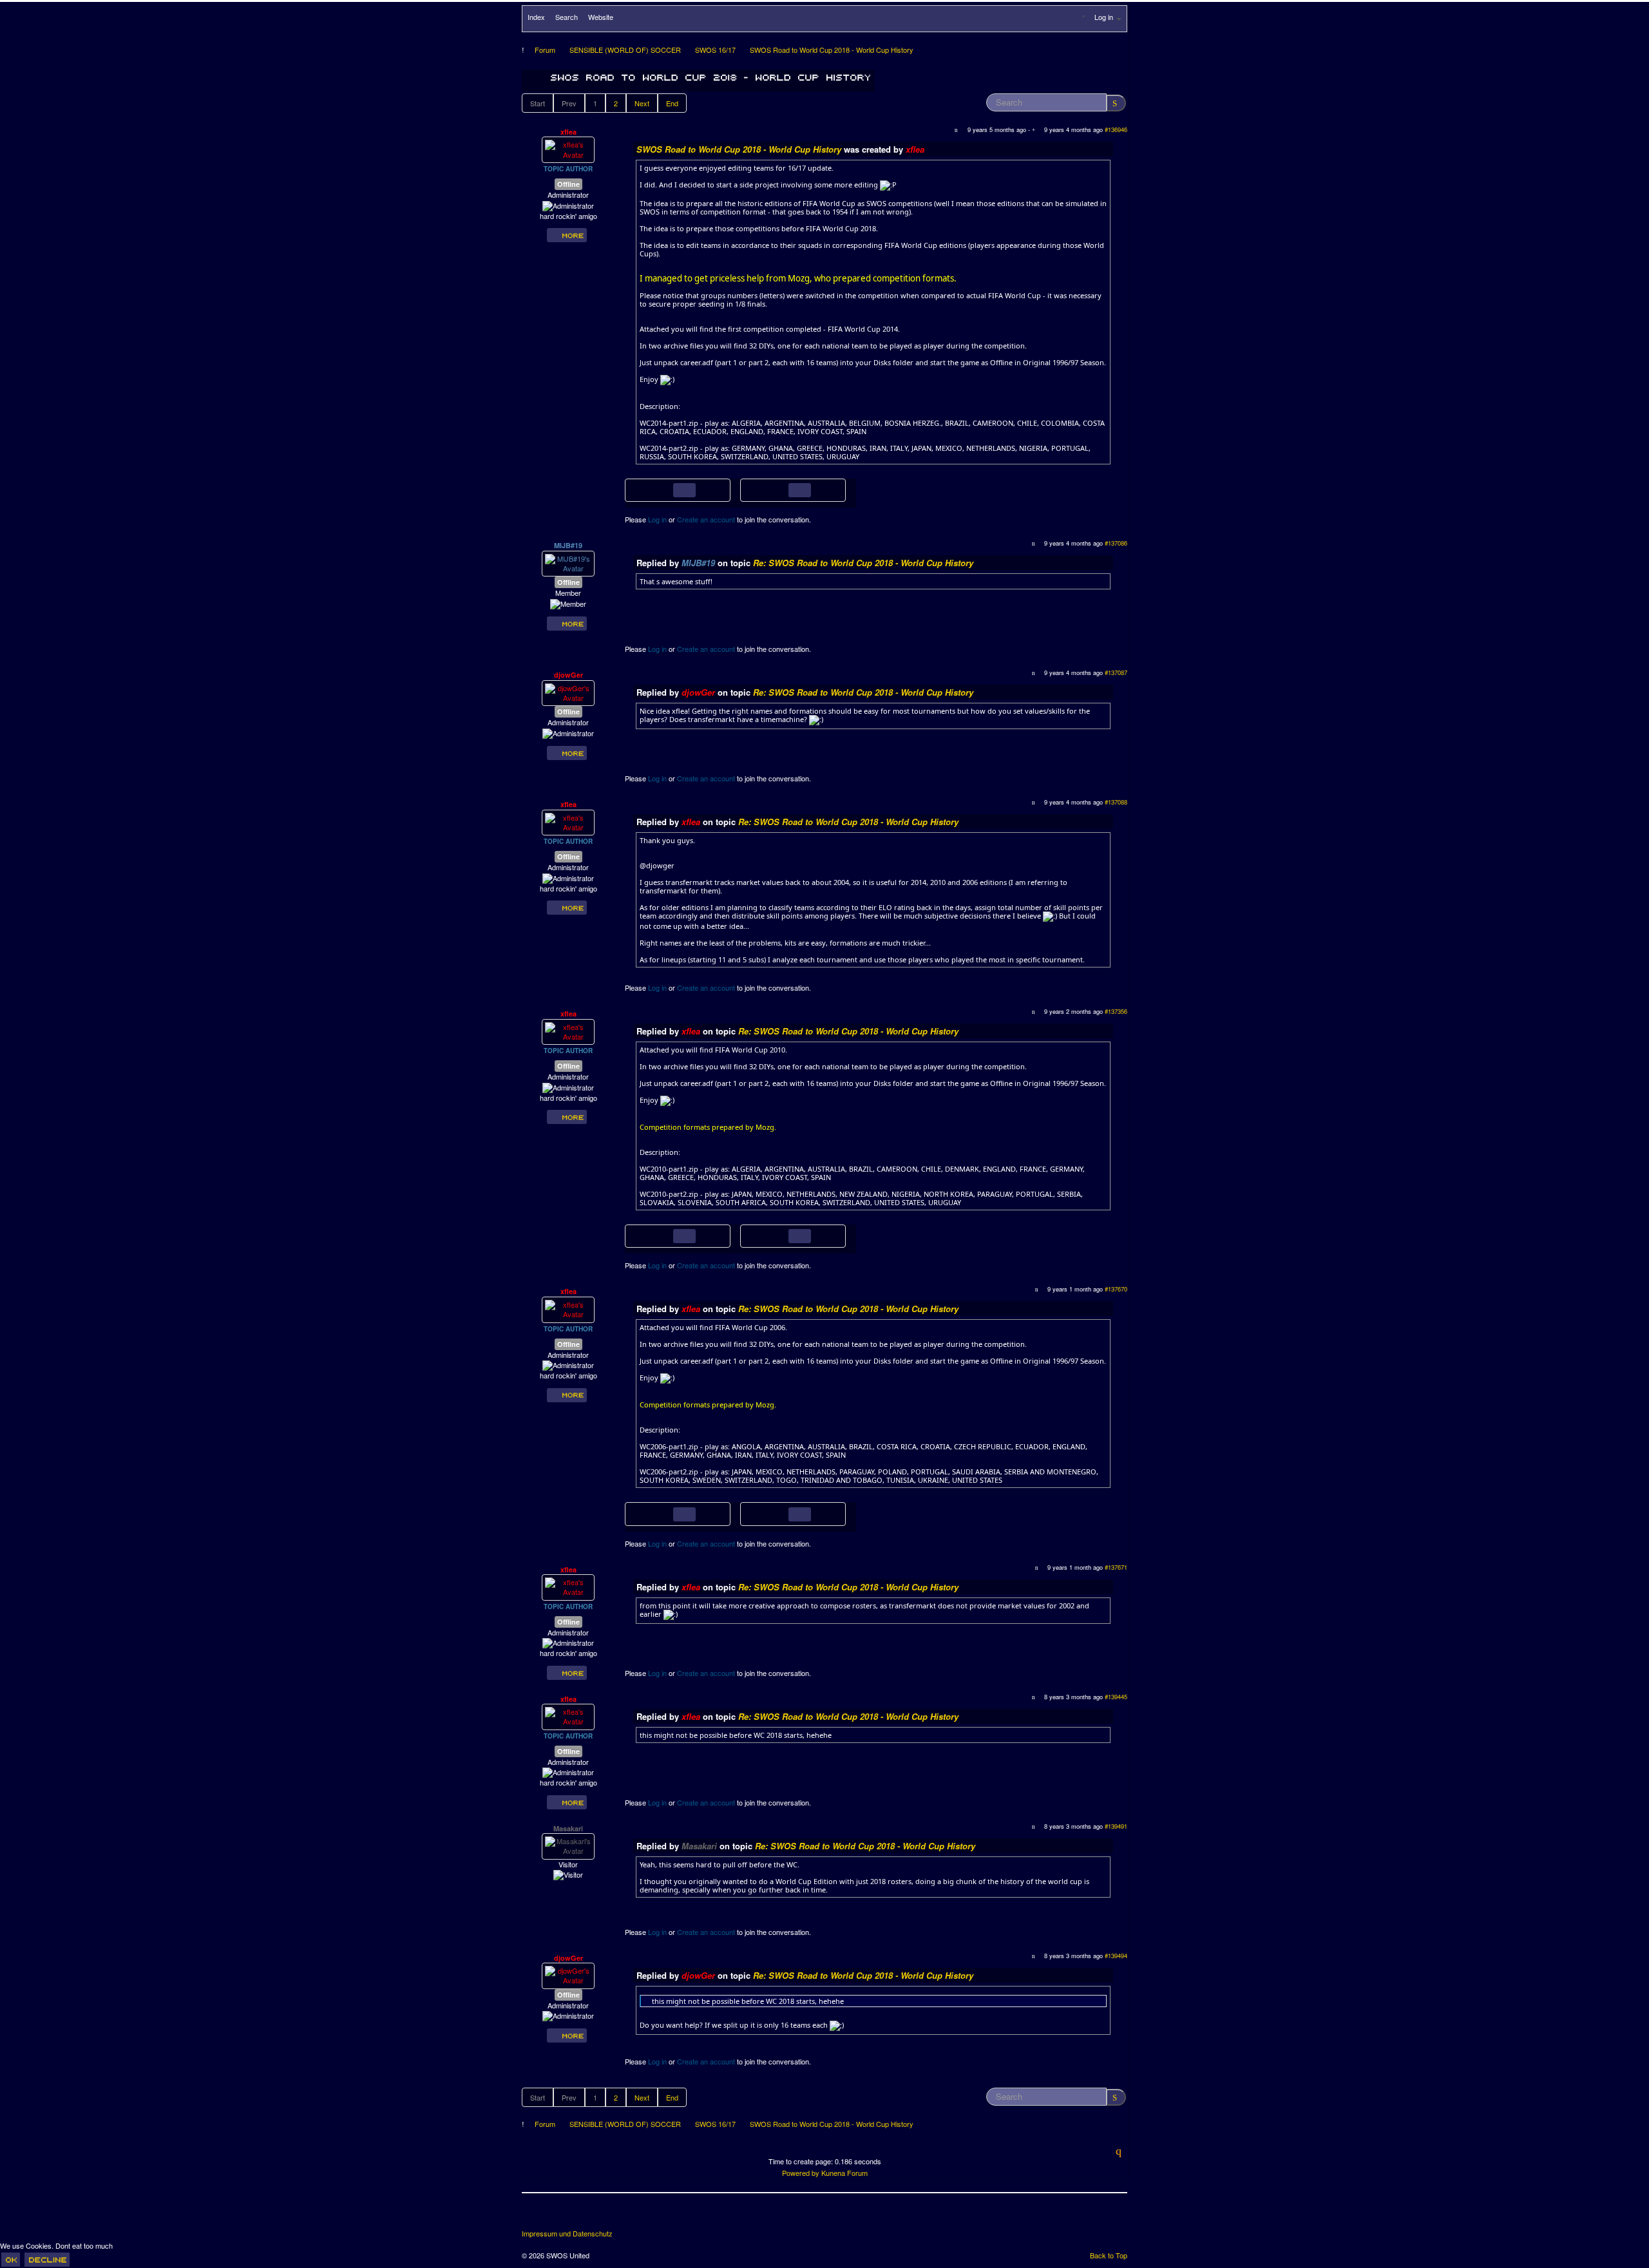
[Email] (604, 2216)
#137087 (1116, 672)
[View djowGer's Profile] (568, 692)
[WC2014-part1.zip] (665, 489)
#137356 (1116, 1011)
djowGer (568, 675)
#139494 (1116, 1956)
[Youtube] (580, 2216)
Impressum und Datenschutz (567, 2234)
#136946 (1116, 129)
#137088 (1116, 802)
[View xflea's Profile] (568, 149)
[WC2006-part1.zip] (665, 1512)
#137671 (1116, 1567)
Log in (657, 519)
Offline (568, 184)
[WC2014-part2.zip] (780, 489)
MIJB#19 (568, 545)
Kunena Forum (844, 2173)
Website (601, 17)
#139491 (1116, 1826)
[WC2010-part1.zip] (665, 1235)
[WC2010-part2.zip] (780, 1235)
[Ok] (11, 2260)
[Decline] (47, 2260)
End (672, 103)
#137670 (1116, 1289)
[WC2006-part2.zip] (780, 1512)
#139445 (1116, 1697)
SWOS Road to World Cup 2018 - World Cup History (739, 149)
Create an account (706, 519)
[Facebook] (533, 2216)
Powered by (801, 2173)
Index (536, 17)
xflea (568, 132)
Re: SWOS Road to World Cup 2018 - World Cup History (863, 563)
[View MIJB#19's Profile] (568, 562)
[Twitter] (557, 2216)
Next (642, 103)
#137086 (1116, 543)
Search (567, 17)
